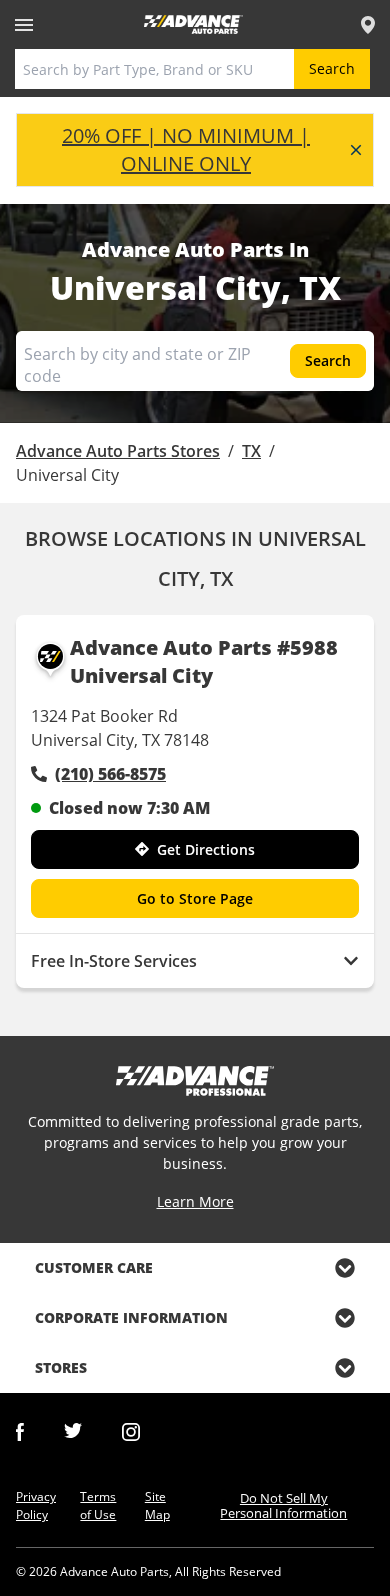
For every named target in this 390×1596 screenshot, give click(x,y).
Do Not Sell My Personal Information (283, 1505)
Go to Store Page (195, 898)
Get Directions (206, 849)
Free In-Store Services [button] (114, 961)
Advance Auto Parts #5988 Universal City (204, 661)
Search (332, 68)
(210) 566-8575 (110, 774)
